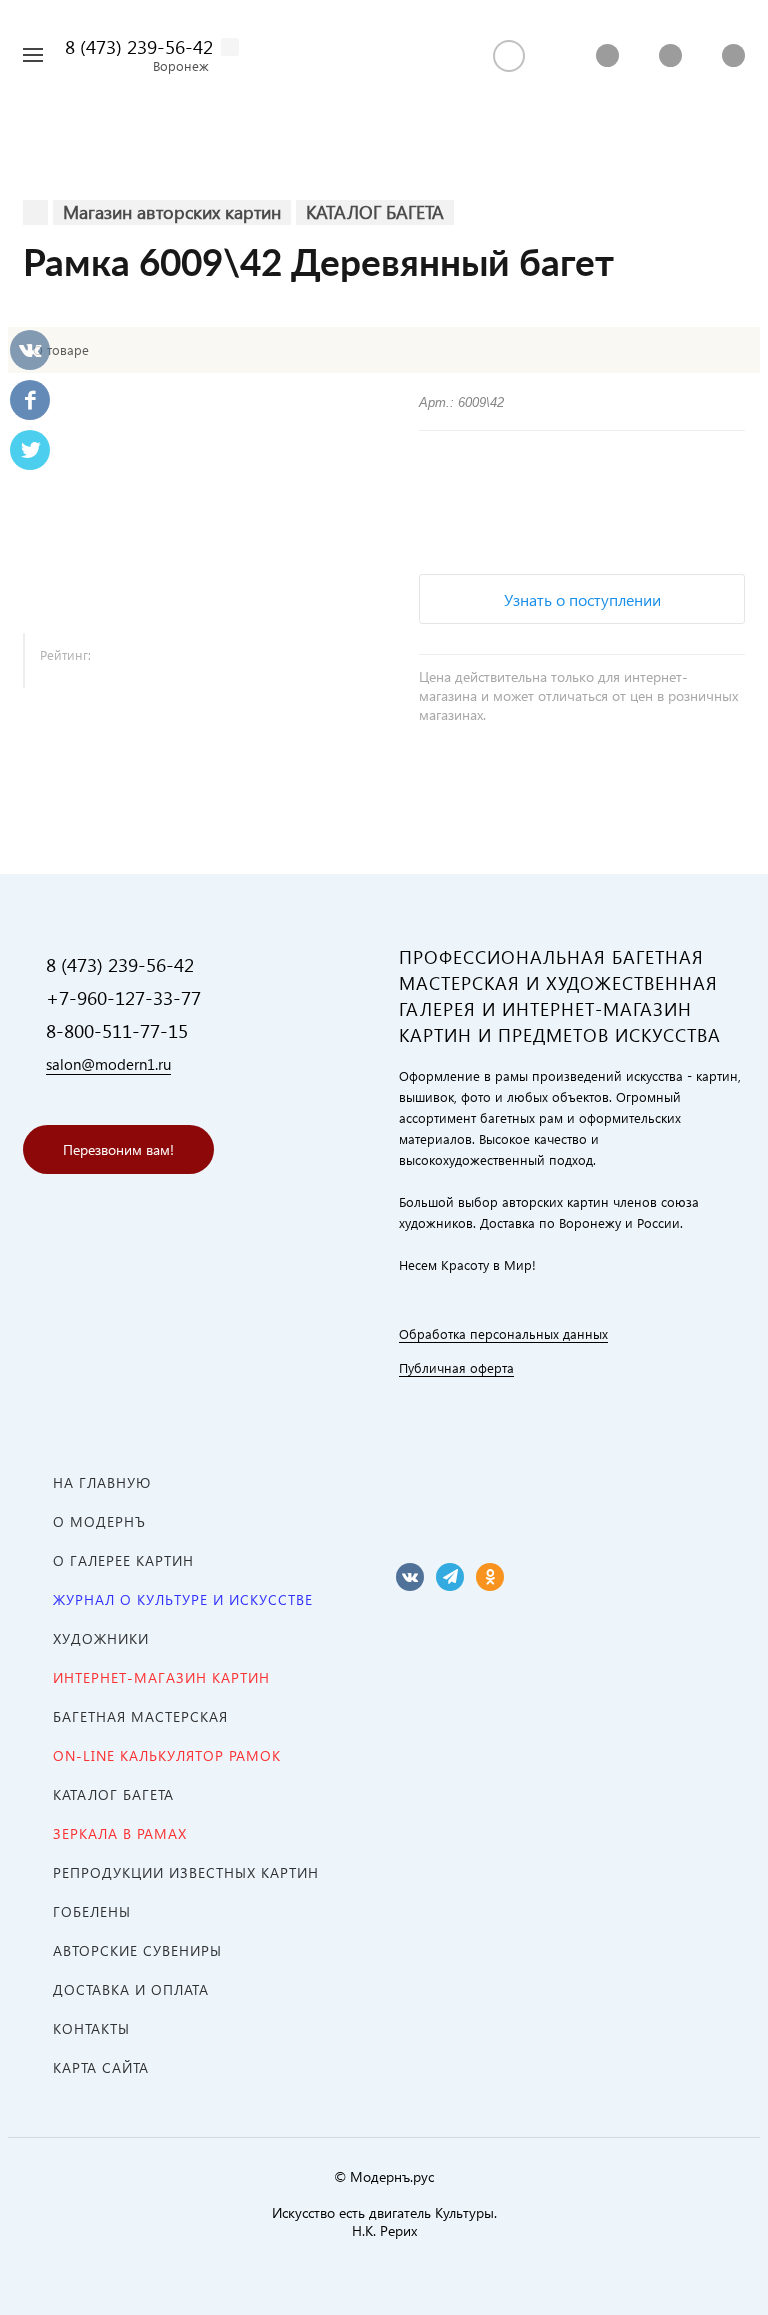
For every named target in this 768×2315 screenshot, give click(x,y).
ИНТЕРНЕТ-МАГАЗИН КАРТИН (161, 1677)
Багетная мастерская (140, 1716)
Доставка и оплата (131, 1989)
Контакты (91, 2028)
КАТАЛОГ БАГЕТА (113, 1794)
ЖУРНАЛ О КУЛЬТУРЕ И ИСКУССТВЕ (183, 1599)
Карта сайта (101, 2067)
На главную (102, 1482)
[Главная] (35, 212)
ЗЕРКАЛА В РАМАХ (120, 1833)
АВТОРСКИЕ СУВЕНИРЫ (137, 1950)
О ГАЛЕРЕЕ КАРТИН (123, 1560)
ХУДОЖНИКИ (101, 1638)
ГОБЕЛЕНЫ (92, 1911)
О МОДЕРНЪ (99, 1521)
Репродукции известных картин (186, 1872)
